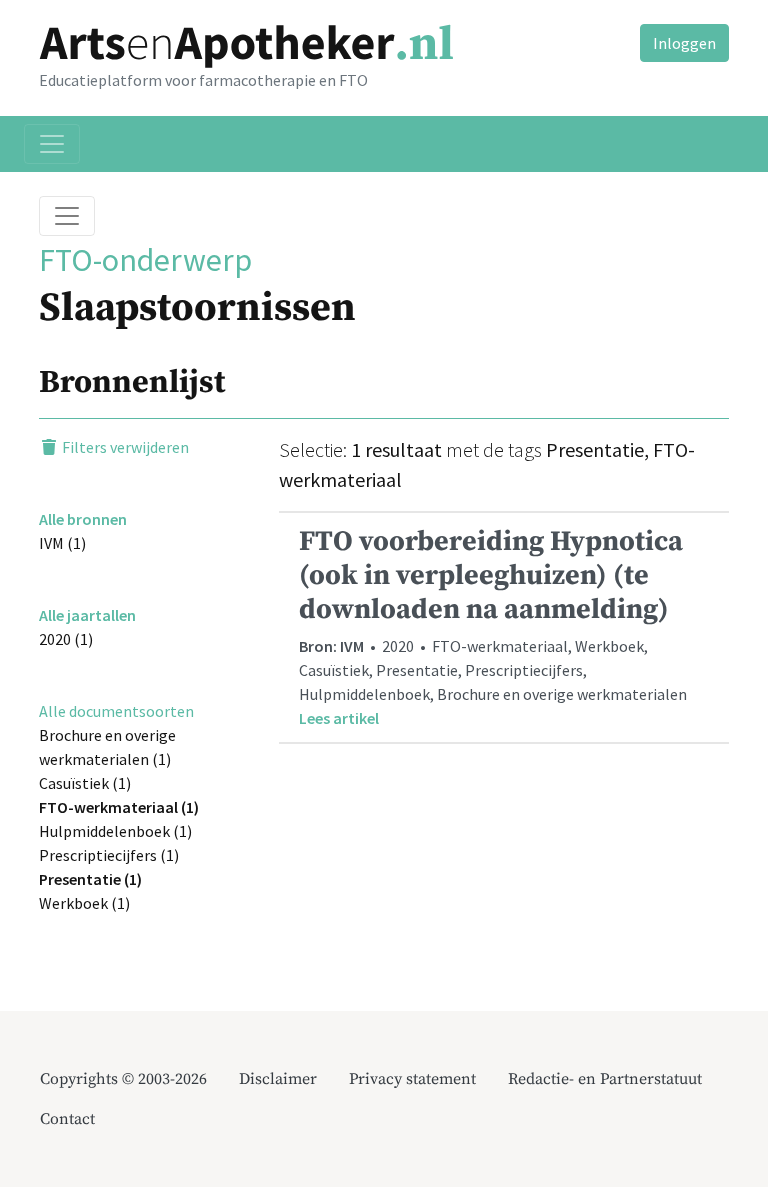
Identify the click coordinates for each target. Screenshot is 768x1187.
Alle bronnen (83, 519)
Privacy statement (412, 1079)
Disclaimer (278, 1079)
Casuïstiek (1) (85, 783)
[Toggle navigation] (52, 144)
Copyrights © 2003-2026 (123, 1079)
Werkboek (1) (84, 903)
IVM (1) (62, 543)
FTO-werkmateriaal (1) (119, 807)
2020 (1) (66, 639)
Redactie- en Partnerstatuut (605, 1079)
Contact (67, 1119)
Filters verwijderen (124, 447)
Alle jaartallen (87, 615)
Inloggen (684, 43)
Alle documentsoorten (116, 711)
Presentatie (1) (90, 879)
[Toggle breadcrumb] (67, 216)
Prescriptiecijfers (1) (109, 855)
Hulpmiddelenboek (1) (115, 831)
